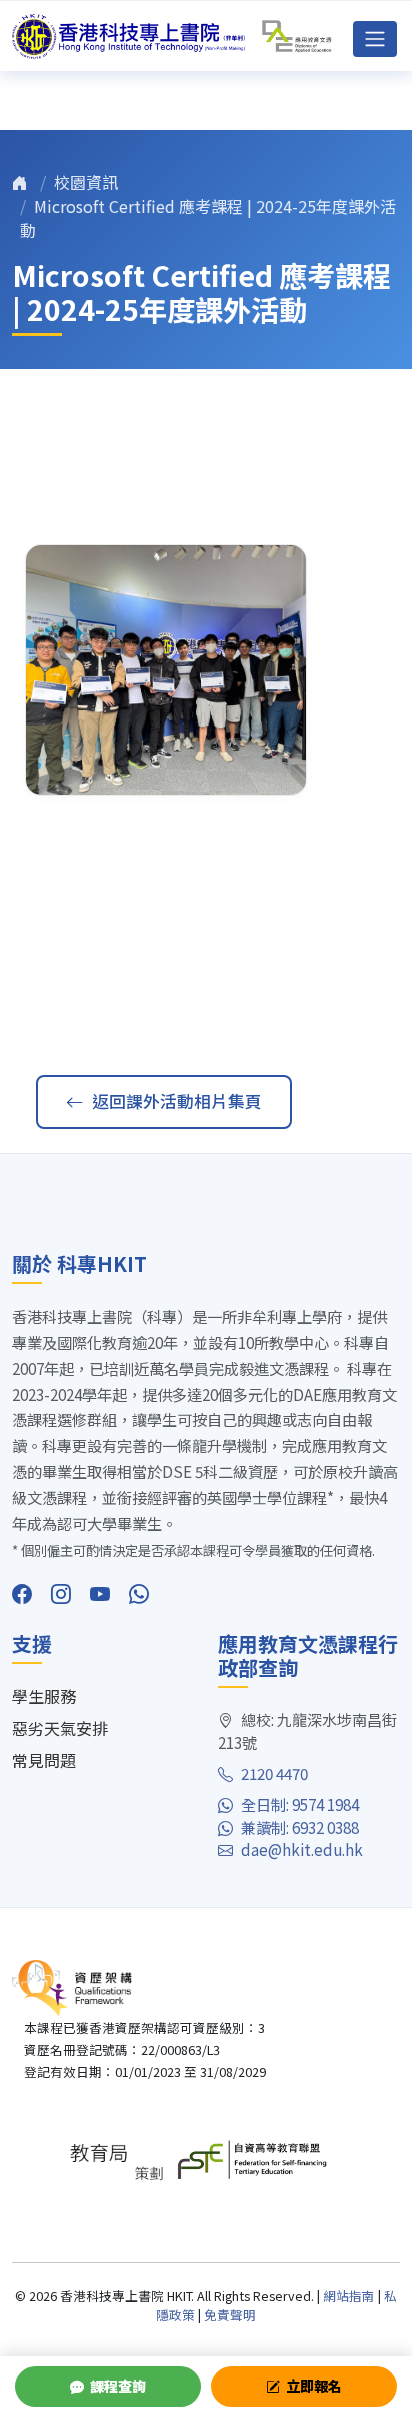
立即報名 (314, 2386)
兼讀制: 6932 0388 (300, 1827)
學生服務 (44, 1696)
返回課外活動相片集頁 (177, 1101)
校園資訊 (86, 182)
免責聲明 (230, 2314)
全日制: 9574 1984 (300, 1804)
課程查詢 (118, 2386)
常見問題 (44, 1760)
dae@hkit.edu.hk (302, 1849)
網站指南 (349, 2295)
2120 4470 (274, 1773)
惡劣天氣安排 (60, 1728)
